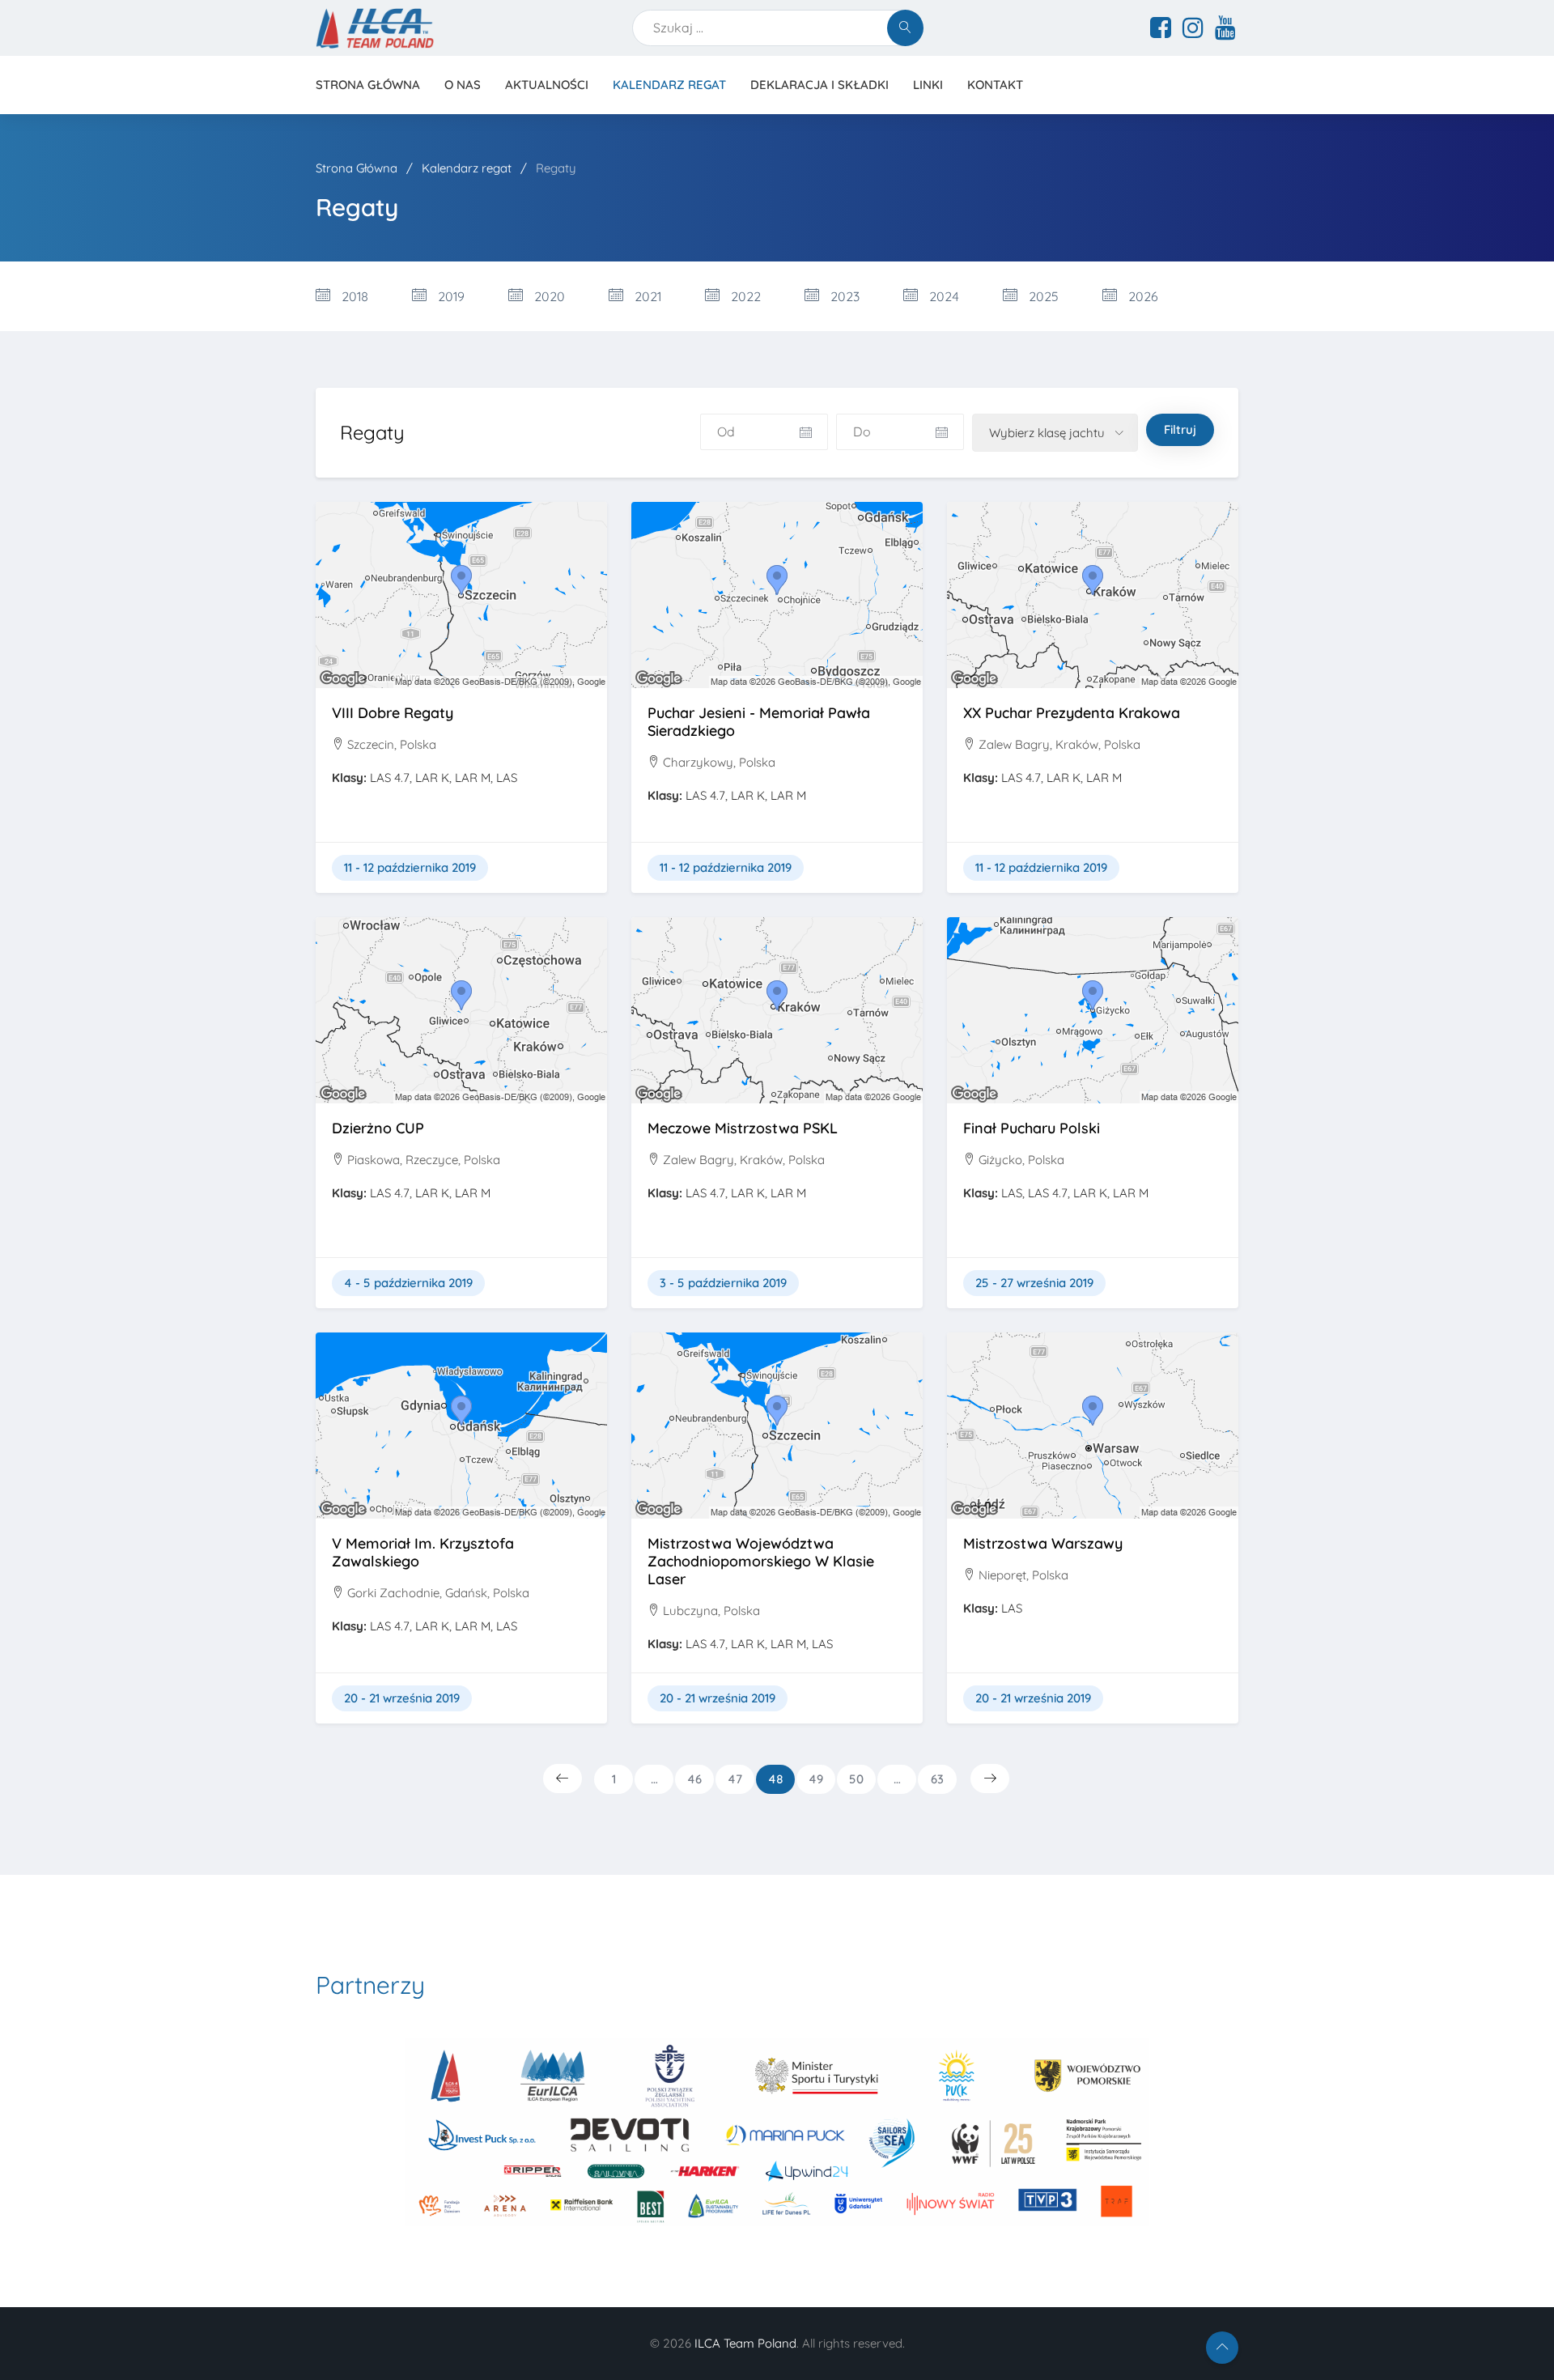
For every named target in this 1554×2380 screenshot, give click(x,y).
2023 (843, 296)
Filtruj (1180, 429)
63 (937, 1779)
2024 (943, 296)
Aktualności (547, 85)
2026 (1142, 296)
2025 (1042, 296)
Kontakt (995, 85)
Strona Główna (358, 168)
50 (856, 1779)
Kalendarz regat (669, 85)
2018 (353, 296)
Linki (928, 85)
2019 (450, 296)
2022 (744, 296)
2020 (548, 296)
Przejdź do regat (461, 628)
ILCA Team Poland (745, 2343)
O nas (463, 85)
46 (694, 1779)
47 (735, 1779)
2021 (646, 296)
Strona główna (368, 85)
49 (816, 1779)
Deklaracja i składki (819, 85)
